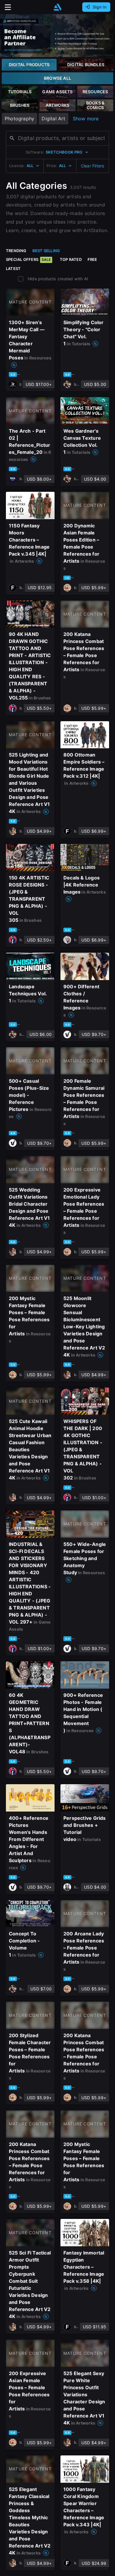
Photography (19, 119)
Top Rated (71, 259)
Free (92, 259)
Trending (16, 251)
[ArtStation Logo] (57, 7)
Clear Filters (93, 166)
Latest (13, 269)
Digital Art (53, 119)
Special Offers (28, 259)
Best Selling (46, 251)
